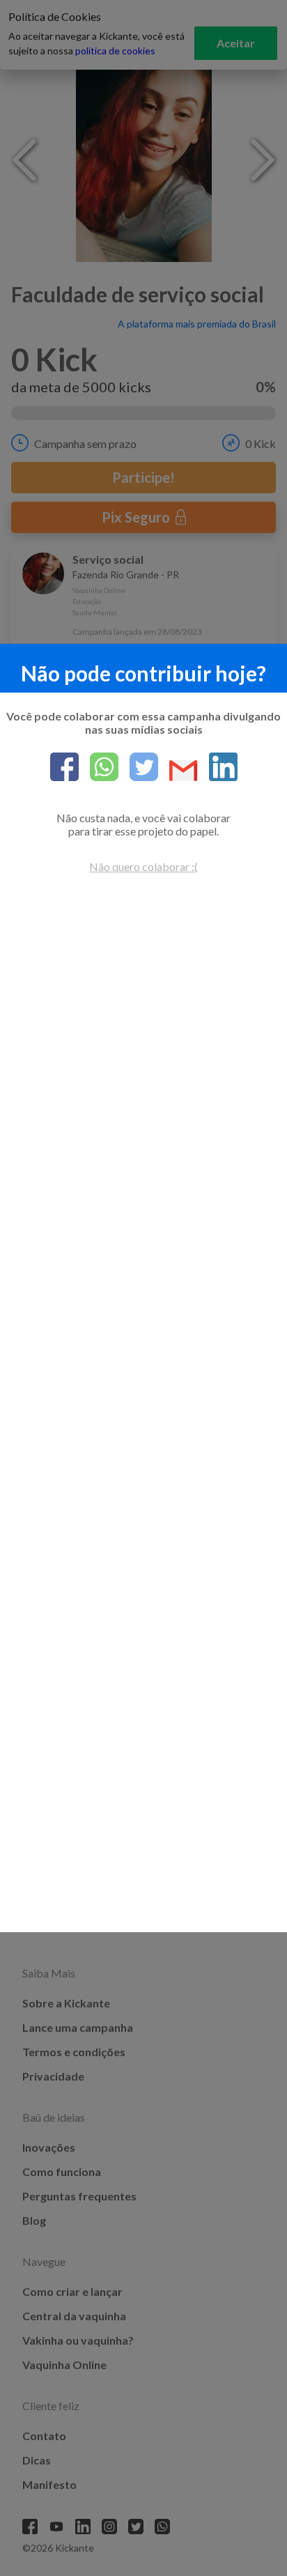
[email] (178, 772)
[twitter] (138, 768)
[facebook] (64, 768)
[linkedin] (218, 768)
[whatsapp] (99, 768)
